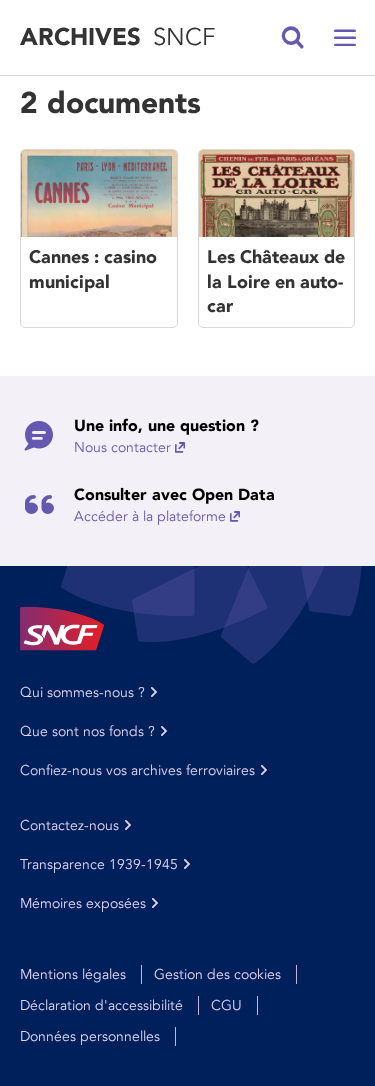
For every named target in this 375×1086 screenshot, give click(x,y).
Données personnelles (90, 1036)
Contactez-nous (69, 825)
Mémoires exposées (83, 903)
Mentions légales (73, 974)
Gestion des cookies (217, 974)
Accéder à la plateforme (150, 516)
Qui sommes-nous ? (82, 692)
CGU (226, 1005)
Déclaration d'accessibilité (101, 1005)
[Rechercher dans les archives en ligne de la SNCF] (293, 38)
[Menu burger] (345, 38)
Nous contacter (122, 447)
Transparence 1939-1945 (99, 864)
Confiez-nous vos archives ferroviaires (137, 770)
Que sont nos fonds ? (87, 731)
